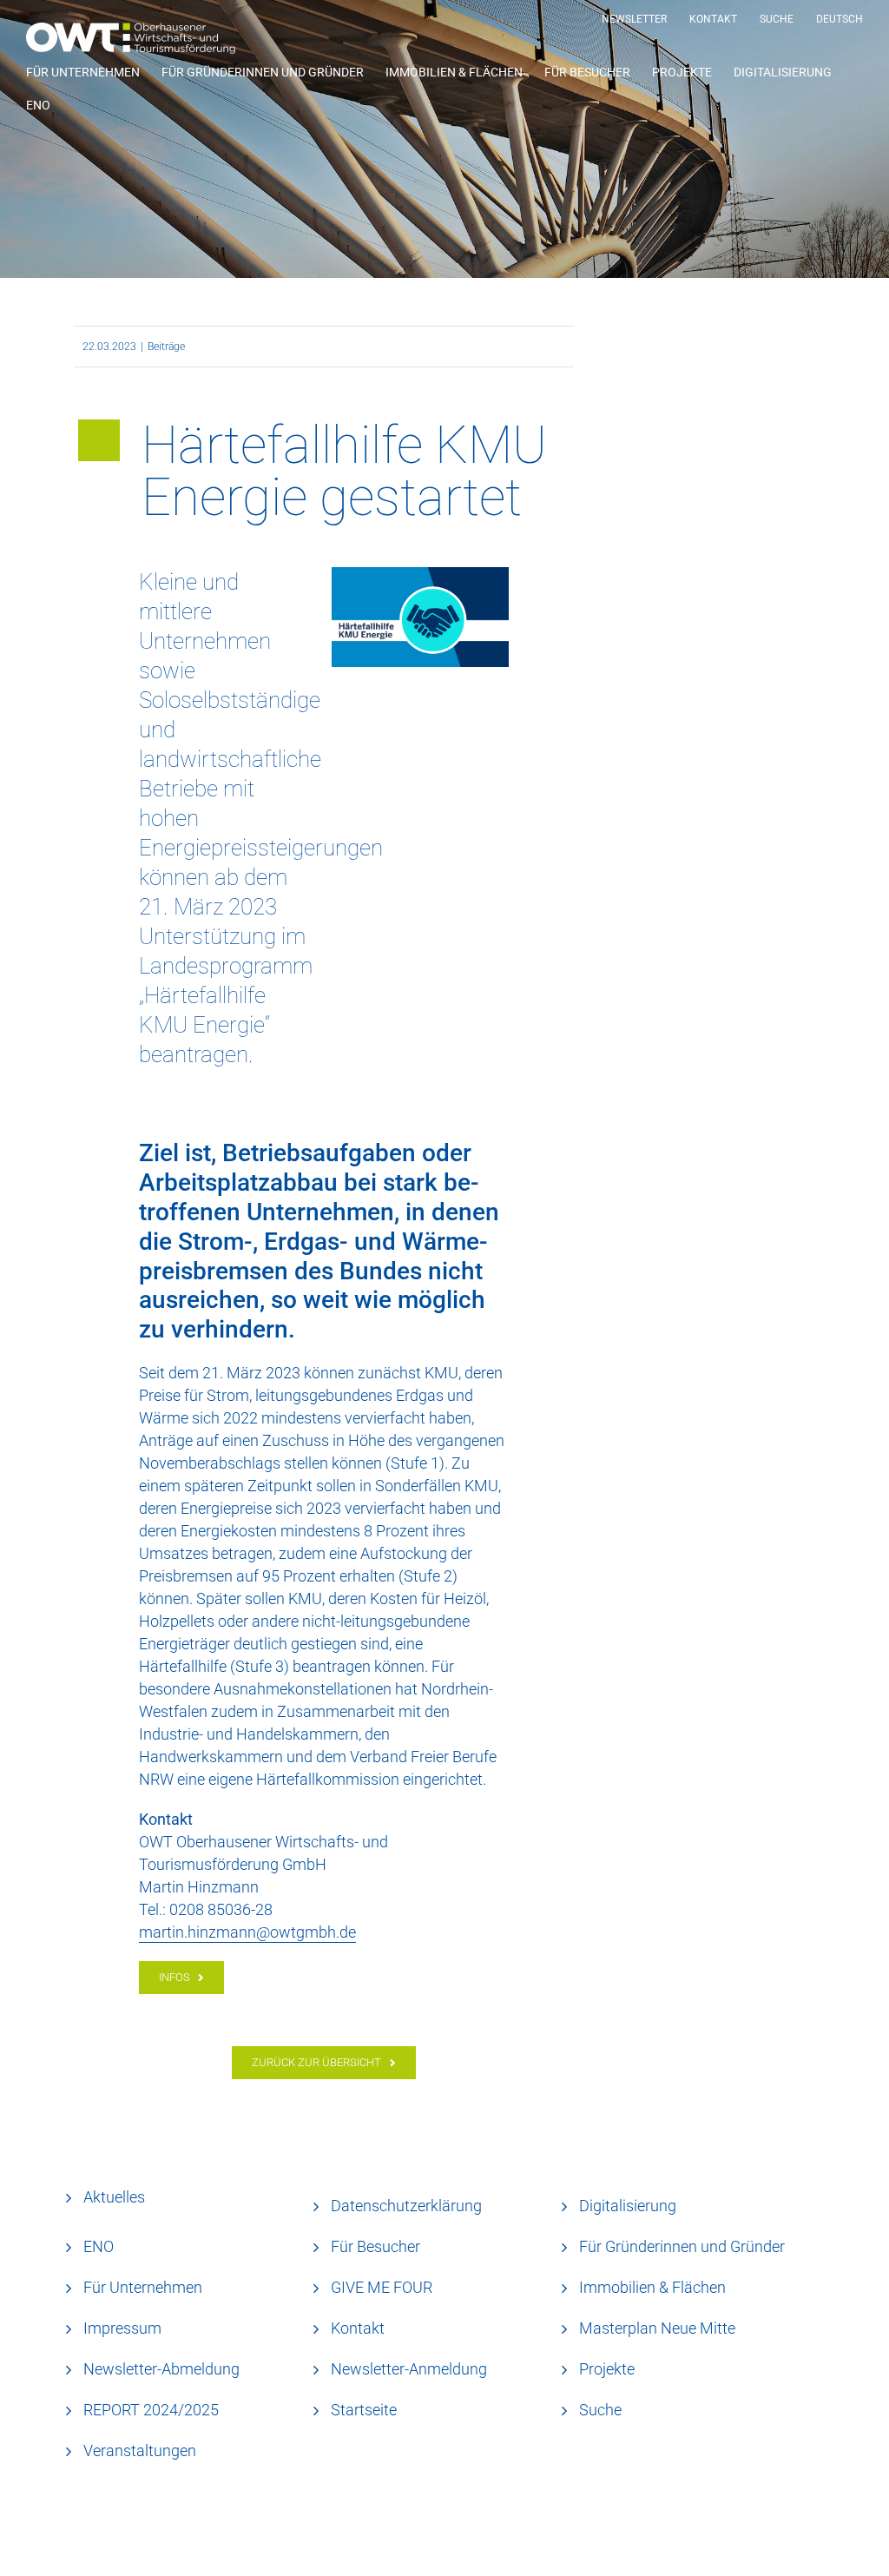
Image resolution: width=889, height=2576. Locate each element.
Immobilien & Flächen (652, 2287)
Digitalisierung (628, 2206)
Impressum (122, 2328)
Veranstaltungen (140, 2451)
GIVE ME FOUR (382, 2287)
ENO (99, 2246)
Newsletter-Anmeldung (409, 2369)
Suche (600, 2410)
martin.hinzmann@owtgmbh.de (247, 1932)
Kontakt (358, 2328)
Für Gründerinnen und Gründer (682, 2246)
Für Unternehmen (143, 2287)
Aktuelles (114, 2197)
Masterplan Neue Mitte (657, 2328)
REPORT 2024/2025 (151, 2410)
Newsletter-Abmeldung (161, 2369)
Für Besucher (375, 2246)
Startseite (364, 2410)
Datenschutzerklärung (406, 2206)
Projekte (607, 2369)
